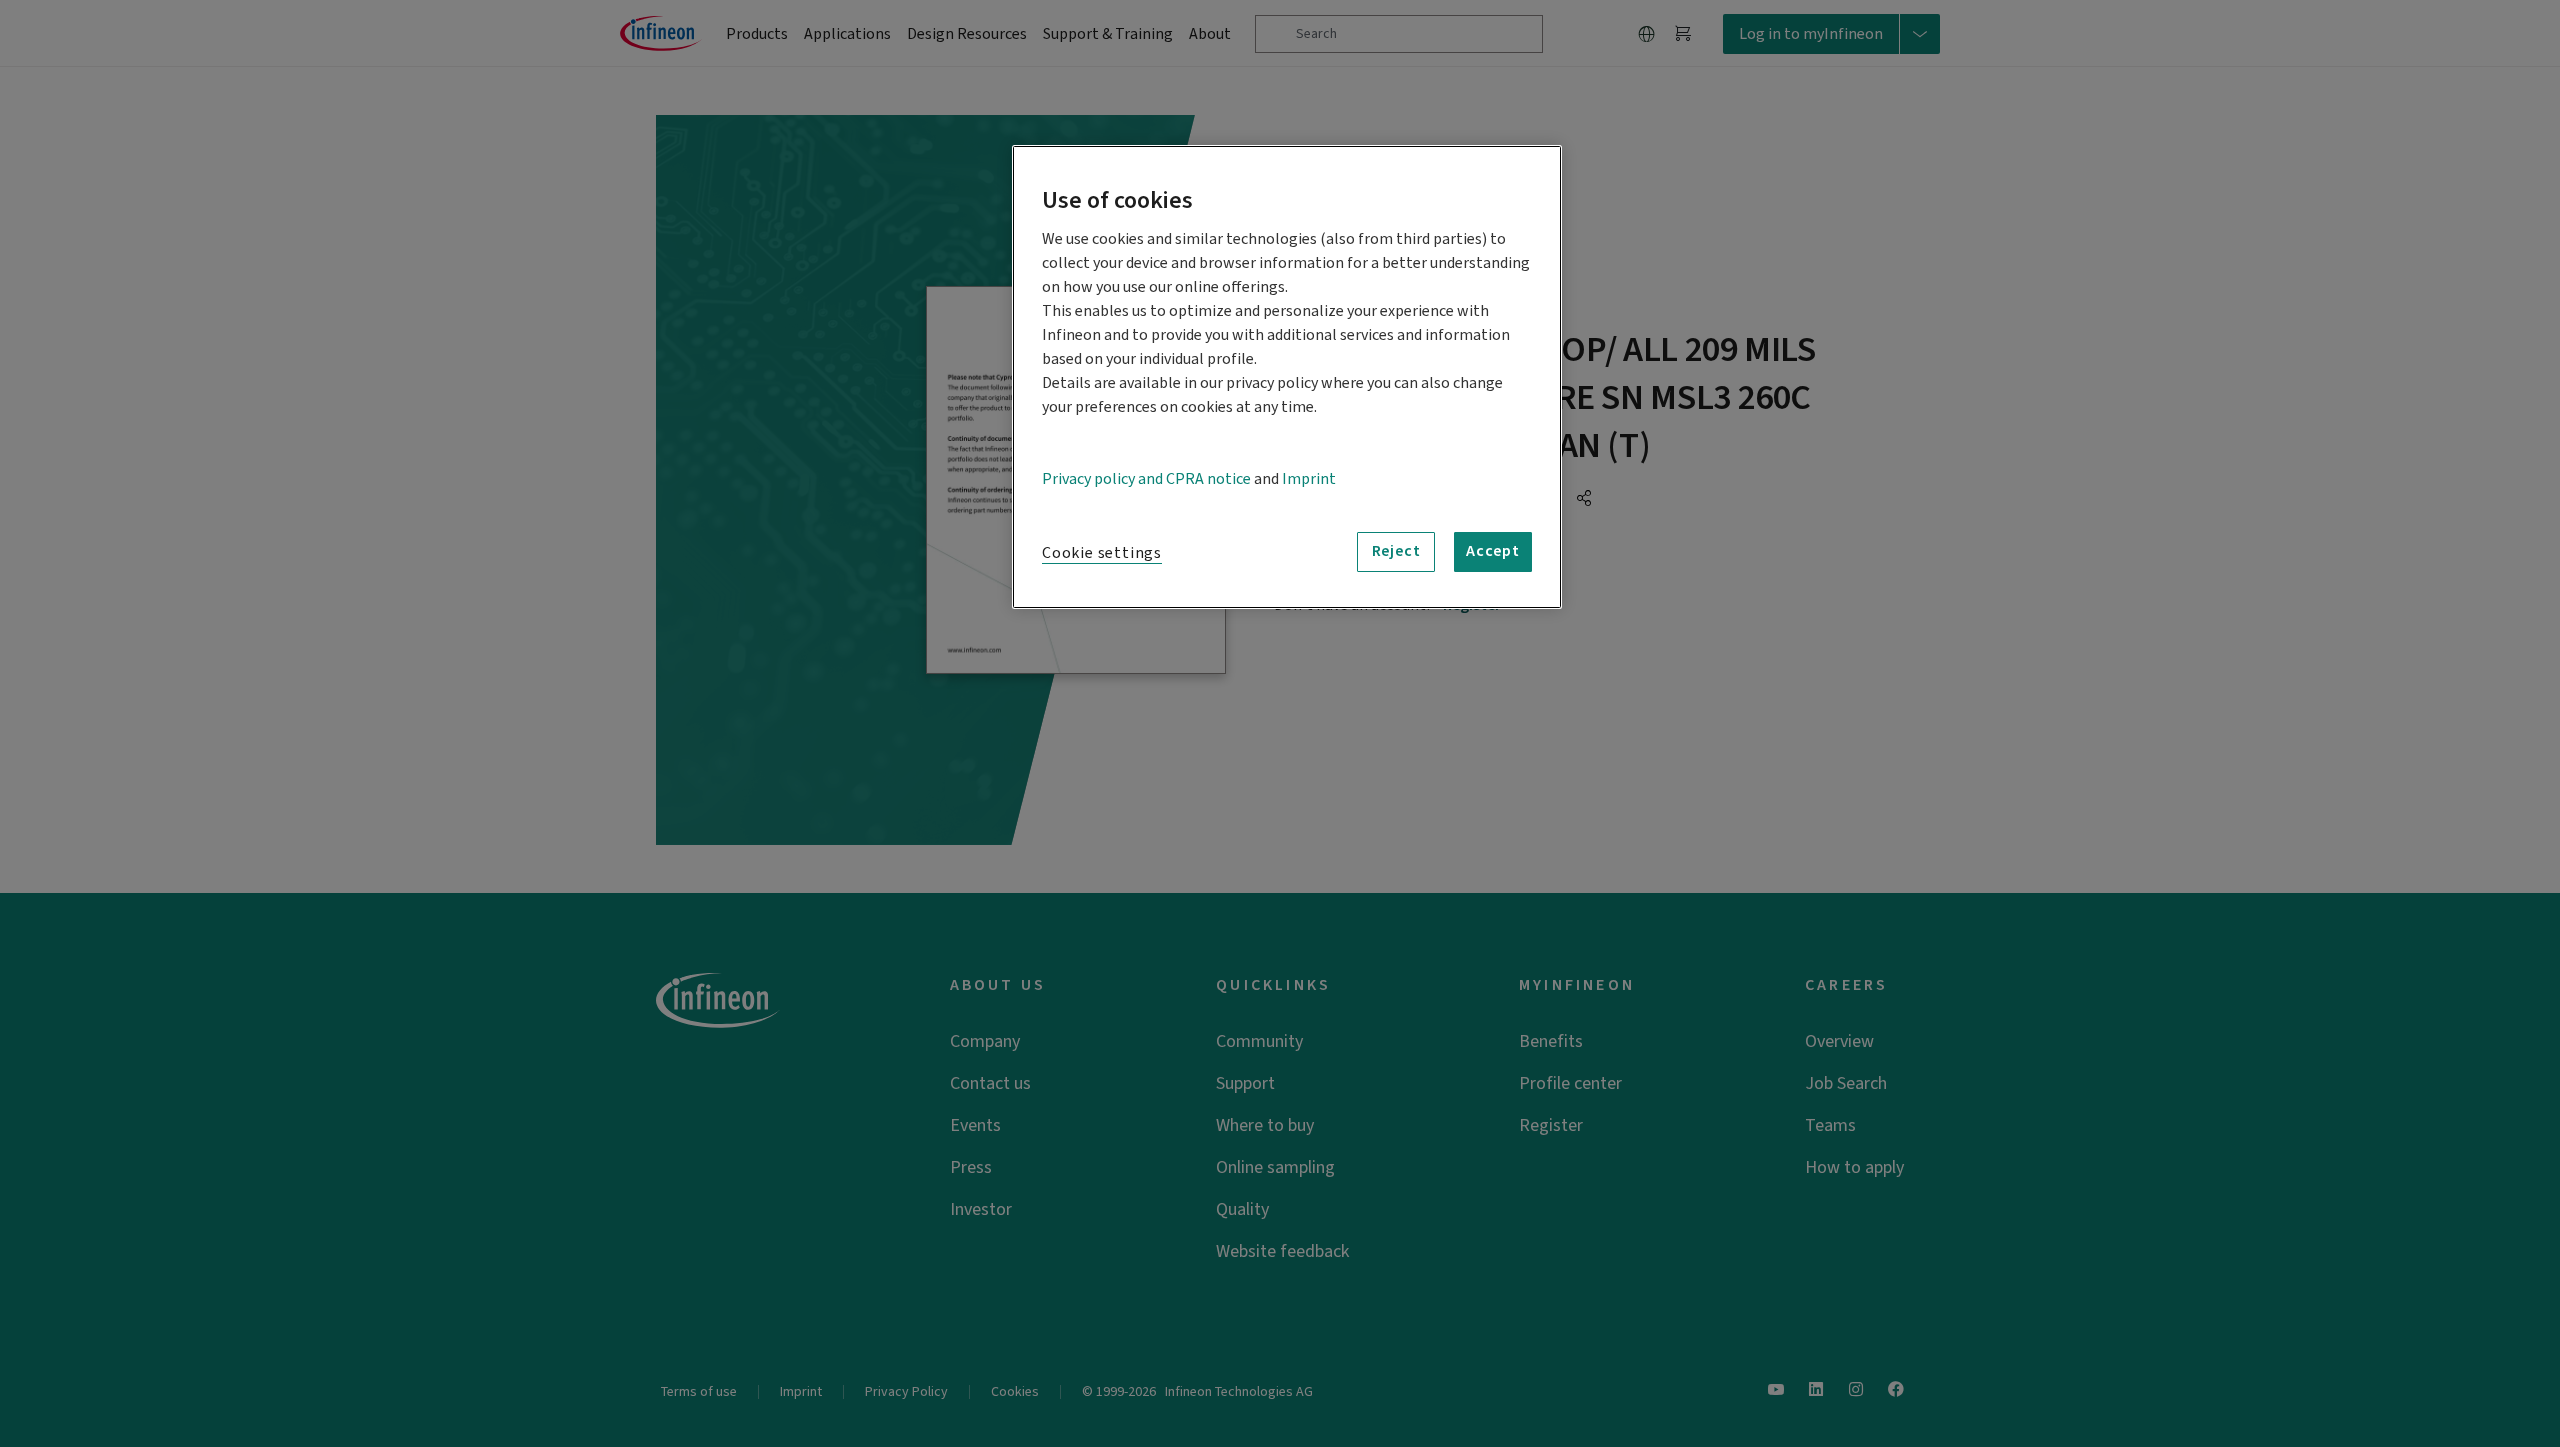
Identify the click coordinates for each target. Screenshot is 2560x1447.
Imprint (1309, 479)
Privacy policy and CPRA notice (1146, 479)
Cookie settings (1102, 553)
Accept (1493, 551)
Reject (1396, 551)
